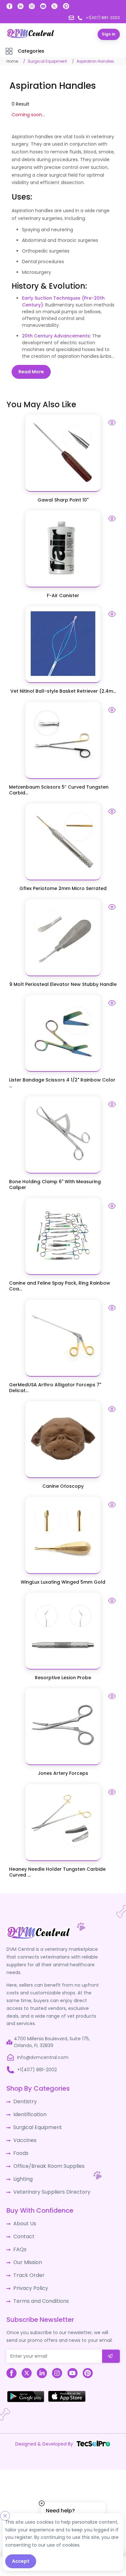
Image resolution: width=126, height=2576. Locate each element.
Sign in (109, 34)
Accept (21, 2561)
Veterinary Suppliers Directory (47, 2182)
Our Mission (26, 2249)
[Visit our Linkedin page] (21, 6)
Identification (28, 2111)
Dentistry (23, 2099)
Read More (31, 371)
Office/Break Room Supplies (45, 2158)
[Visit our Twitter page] (54, 6)
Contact (23, 2225)
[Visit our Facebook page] (10, 6)
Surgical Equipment (47, 61)
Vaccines (24, 2135)
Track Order (27, 2261)
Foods (20, 2147)
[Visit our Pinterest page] (66, 6)
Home (12, 61)
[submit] (111, 2339)
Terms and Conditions (38, 2285)
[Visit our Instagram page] (32, 6)
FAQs (19, 2237)
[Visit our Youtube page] (43, 6)
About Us (23, 2213)
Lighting (22, 2170)
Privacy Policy (28, 2273)
